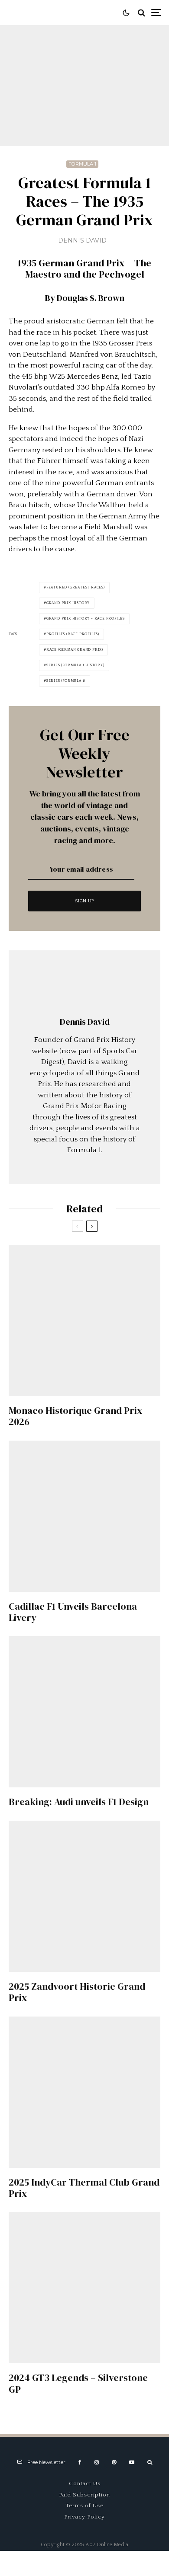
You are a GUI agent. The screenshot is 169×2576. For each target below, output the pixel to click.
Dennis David (82, 240)
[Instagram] (97, 2462)
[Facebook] (80, 2462)
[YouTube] (132, 2462)
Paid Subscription (84, 2495)
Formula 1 (82, 164)
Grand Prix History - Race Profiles (86, 618)
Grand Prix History (68, 603)
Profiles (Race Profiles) (73, 634)
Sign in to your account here (104, 1848)
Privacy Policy (84, 2517)
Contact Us (85, 2483)
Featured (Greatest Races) (76, 587)
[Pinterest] (114, 2462)
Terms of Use (85, 2506)
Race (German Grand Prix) (75, 650)
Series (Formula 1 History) (75, 665)
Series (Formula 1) (66, 681)
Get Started (85, 1812)
